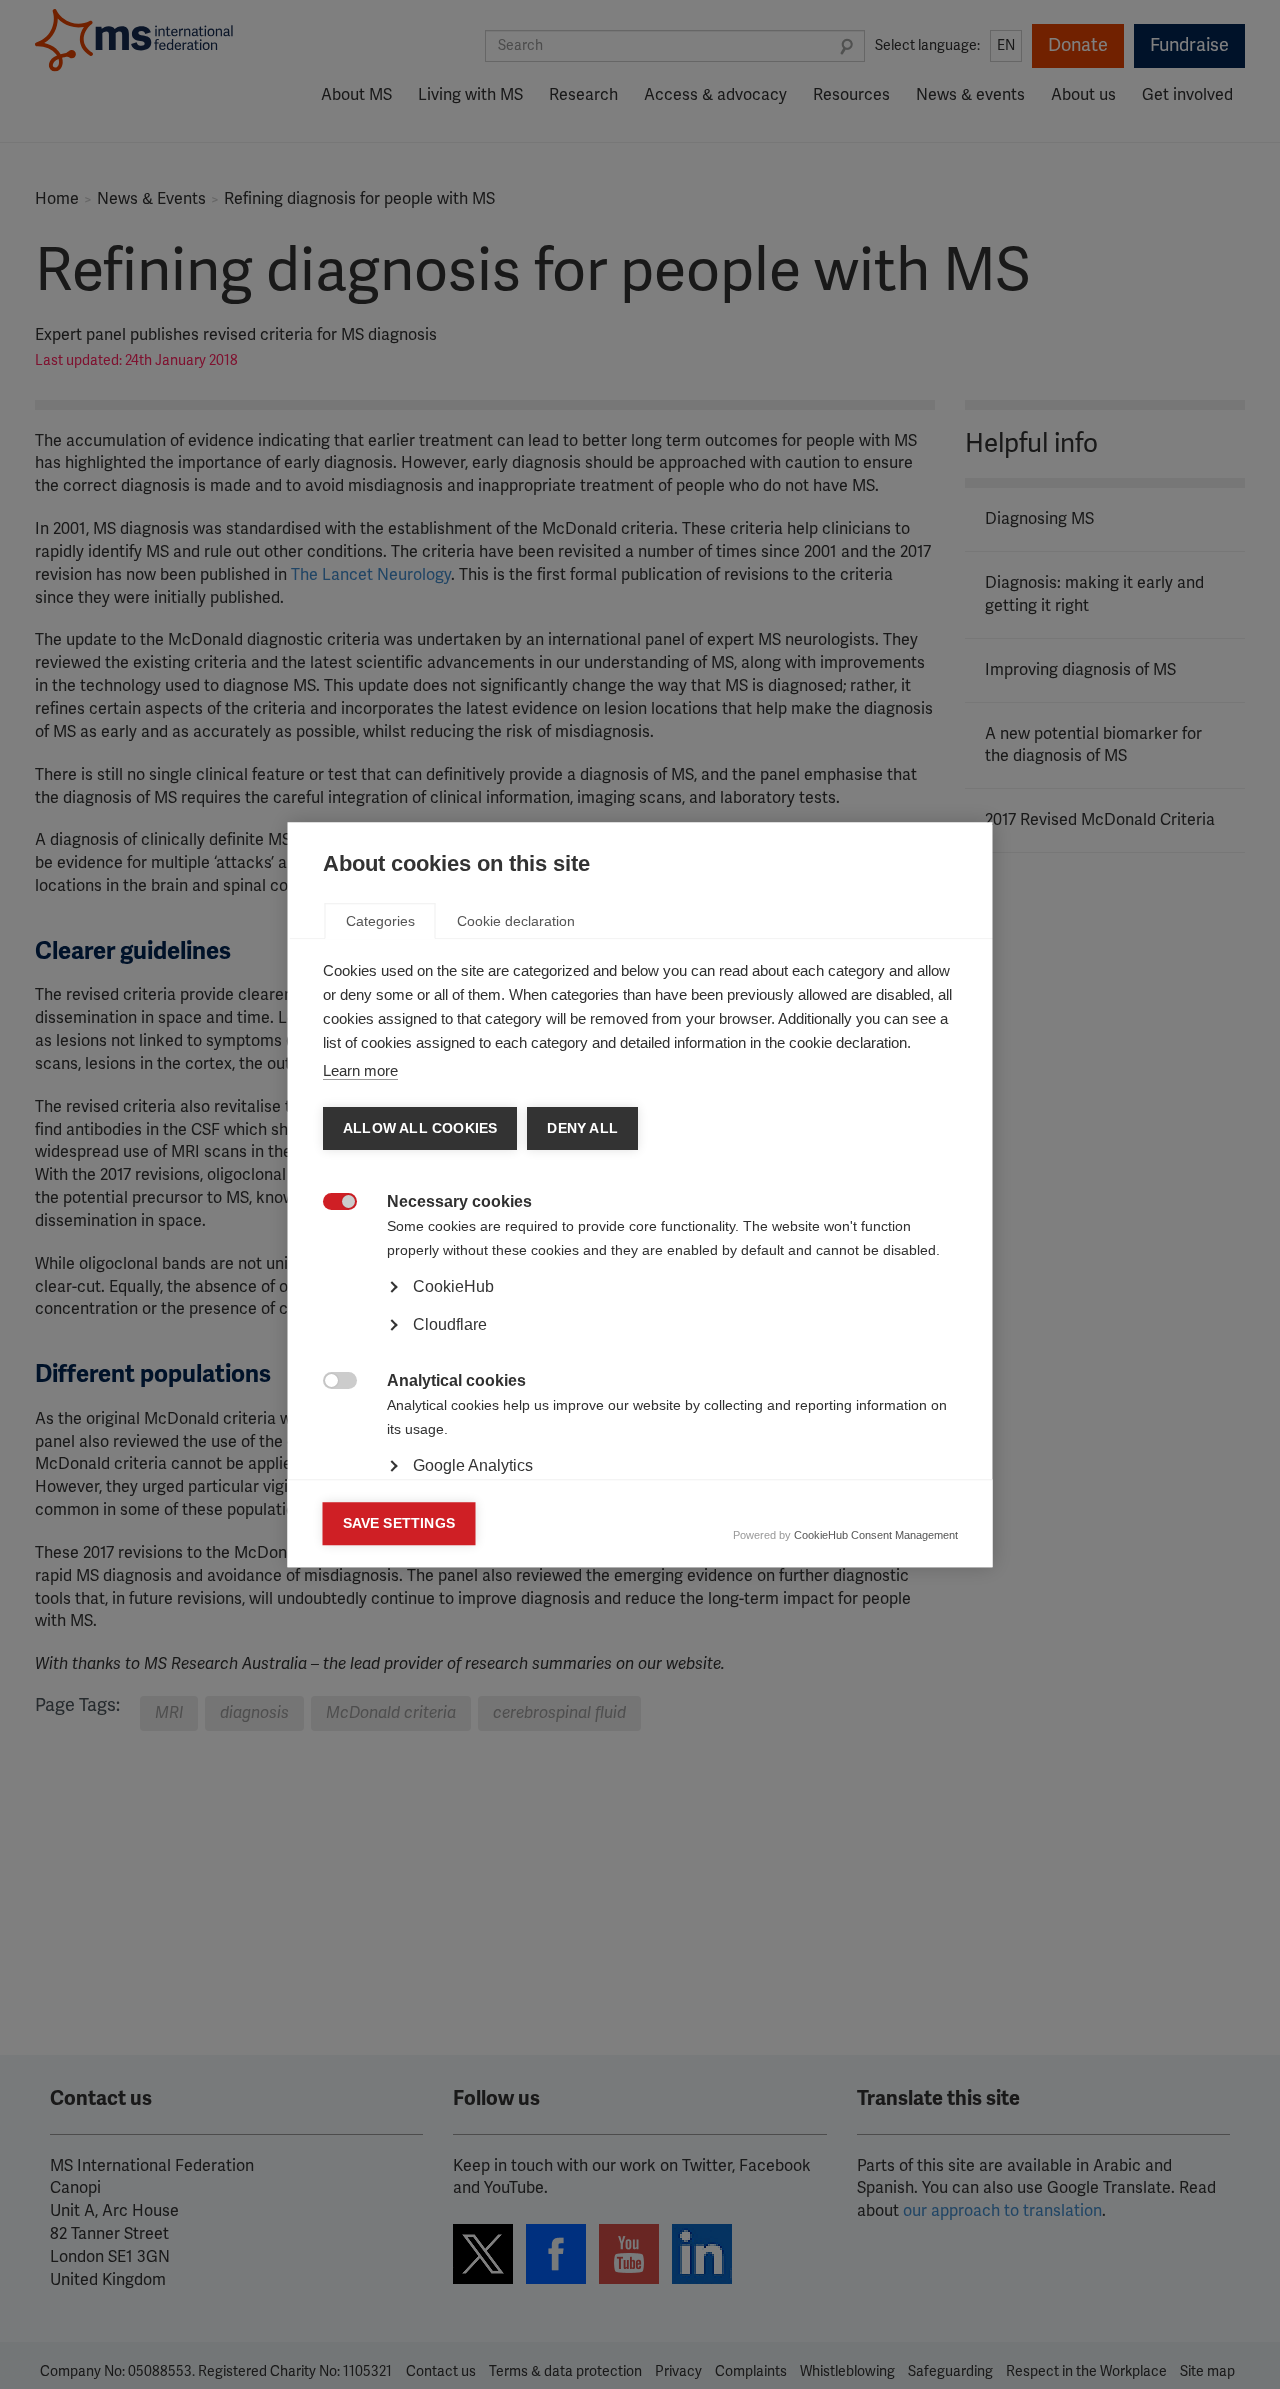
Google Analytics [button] (473, 1465)
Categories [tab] (380, 921)
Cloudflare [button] (450, 1324)
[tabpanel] (640, 1343)
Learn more (360, 1070)
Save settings (399, 1523)
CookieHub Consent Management (876, 1535)
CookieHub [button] (453, 1286)
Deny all (582, 1128)
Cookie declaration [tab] (516, 921)
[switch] (329, 1203)
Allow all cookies (420, 1128)
